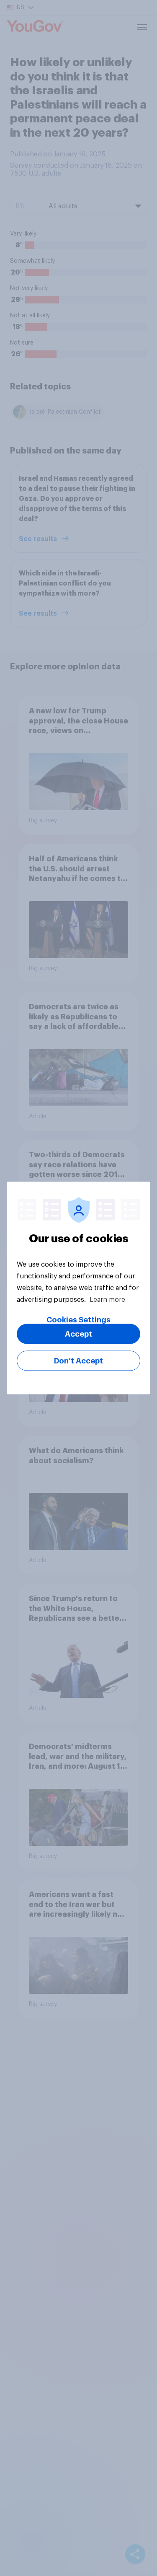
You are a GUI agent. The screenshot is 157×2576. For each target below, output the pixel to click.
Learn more (107, 1300)
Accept (78, 1334)
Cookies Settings (78, 1320)
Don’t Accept (78, 1361)
